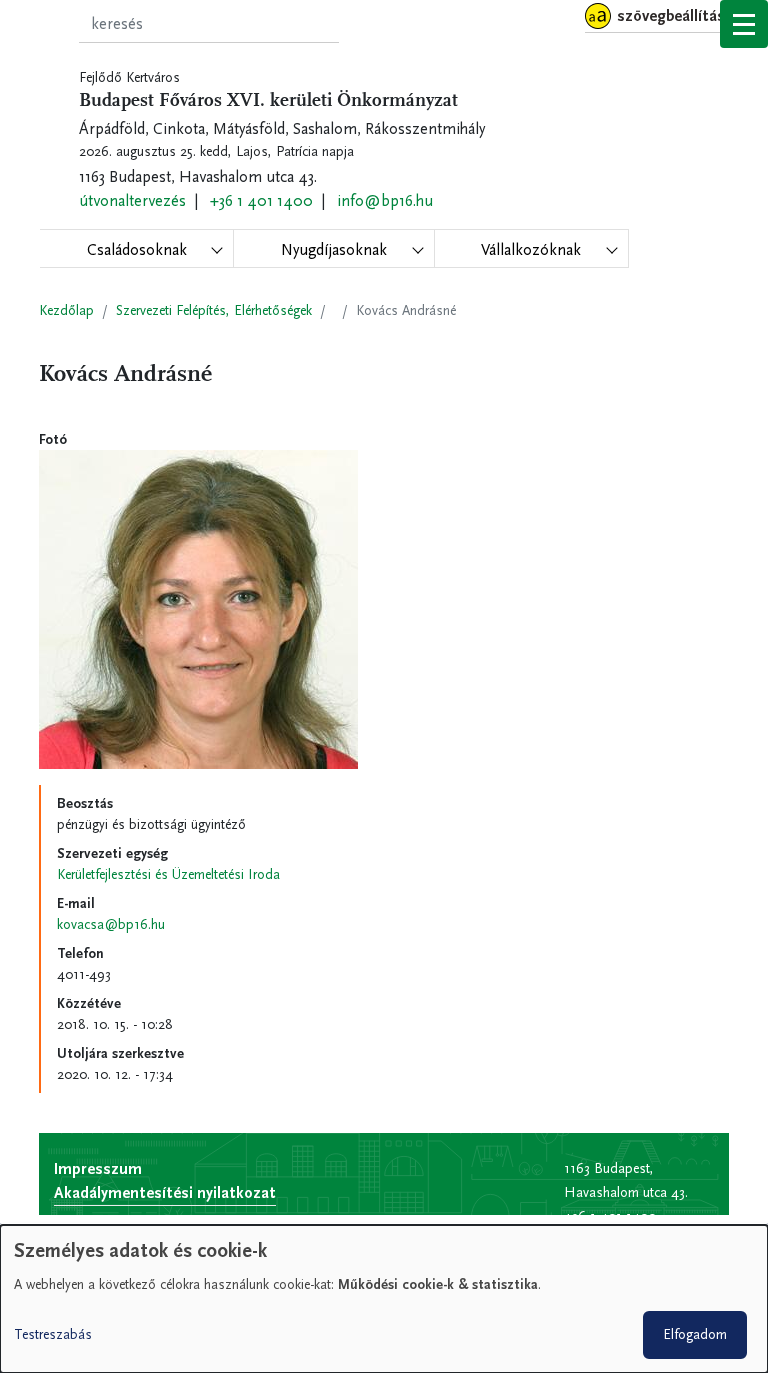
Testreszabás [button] (53, 1334)
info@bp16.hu (385, 200)
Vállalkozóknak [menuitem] (531, 249)
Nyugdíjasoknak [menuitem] (334, 249)
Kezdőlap (66, 310)
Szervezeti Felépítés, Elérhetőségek (214, 310)
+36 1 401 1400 (261, 200)
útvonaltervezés (132, 200)
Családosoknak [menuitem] (137, 249)
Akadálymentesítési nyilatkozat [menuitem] (165, 1192)
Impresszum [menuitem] (98, 1168)
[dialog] (384, 1299)
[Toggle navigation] (744, 24)
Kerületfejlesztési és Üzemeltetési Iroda (168, 874)
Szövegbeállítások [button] (679, 15)
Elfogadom (695, 1334)
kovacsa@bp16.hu (111, 924)
